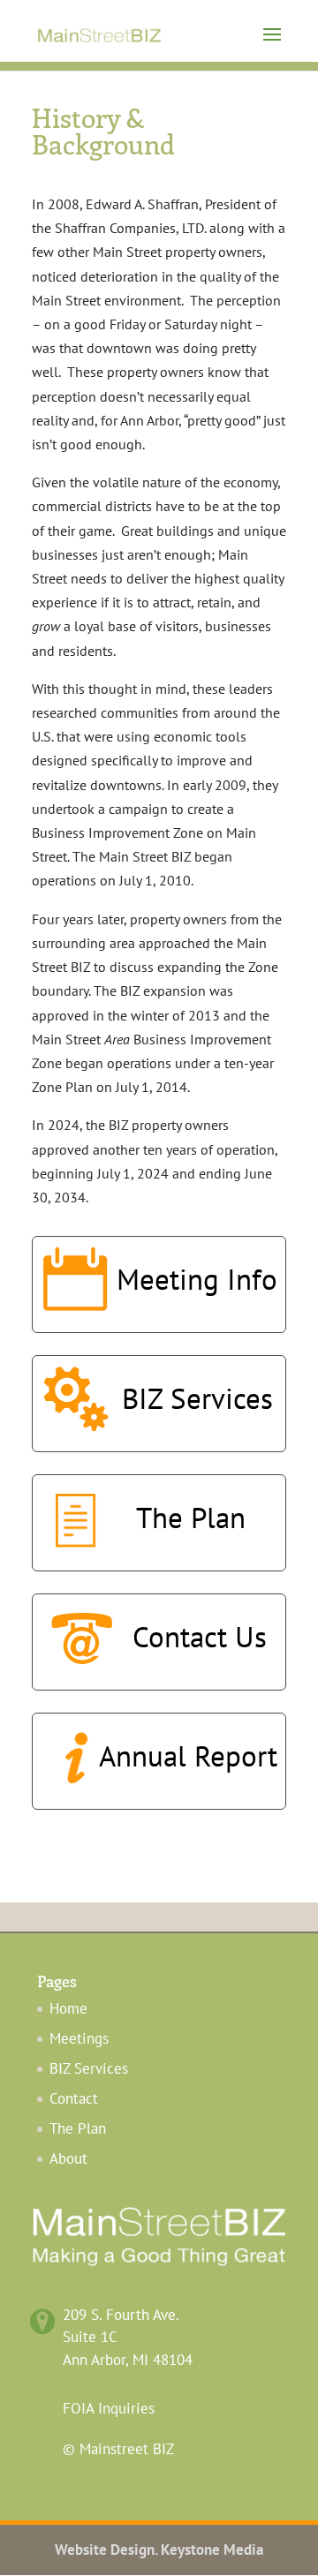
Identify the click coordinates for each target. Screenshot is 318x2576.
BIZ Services (89, 2068)
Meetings (79, 2038)
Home (68, 2008)
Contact (74, 2098)
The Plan (78, 2128)
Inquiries (109, 2408)
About (68, 2158)
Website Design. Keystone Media (159, 2550)
